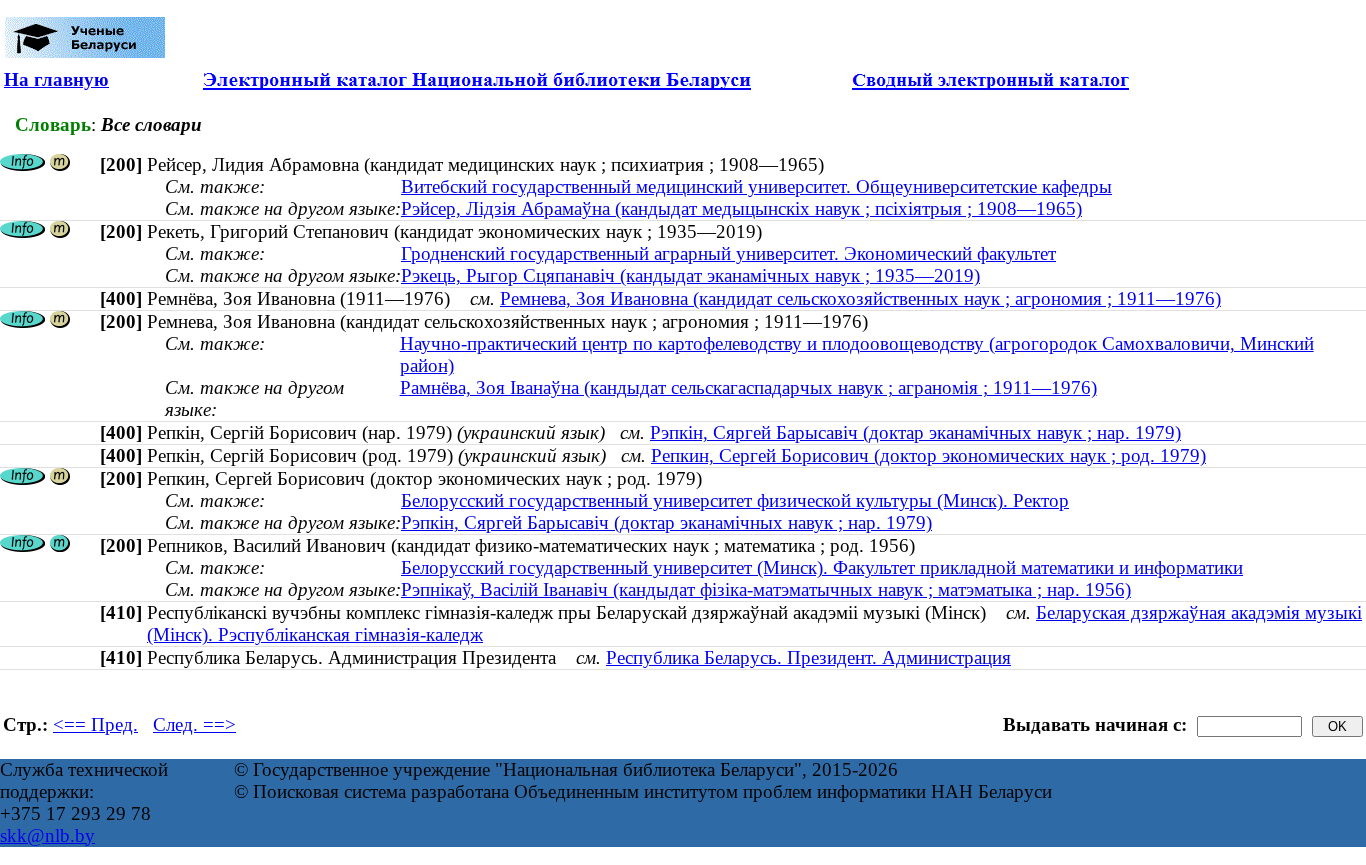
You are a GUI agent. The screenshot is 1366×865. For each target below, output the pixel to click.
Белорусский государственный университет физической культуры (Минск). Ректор (735, 500)
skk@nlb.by (47, 835)
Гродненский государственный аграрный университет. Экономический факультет (728, 253)
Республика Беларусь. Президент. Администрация (808, 657)
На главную (56, 79)
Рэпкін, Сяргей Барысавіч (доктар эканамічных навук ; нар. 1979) (915, 432)
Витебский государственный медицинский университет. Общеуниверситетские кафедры (756, 186)
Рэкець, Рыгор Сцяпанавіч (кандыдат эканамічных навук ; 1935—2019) (690, 275)
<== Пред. (95, 724)
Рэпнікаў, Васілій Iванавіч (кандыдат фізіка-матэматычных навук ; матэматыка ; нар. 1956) (766, 589)
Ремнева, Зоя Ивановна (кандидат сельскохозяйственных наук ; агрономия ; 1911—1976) (860, 298)
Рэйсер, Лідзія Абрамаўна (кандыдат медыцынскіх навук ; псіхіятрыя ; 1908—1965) (741, 208)
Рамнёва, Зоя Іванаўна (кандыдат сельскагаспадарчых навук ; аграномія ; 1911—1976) (748, 387)
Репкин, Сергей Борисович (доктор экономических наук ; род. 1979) (928, 455)
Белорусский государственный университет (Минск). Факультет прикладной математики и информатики (822, 567)
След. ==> (194, 724)
